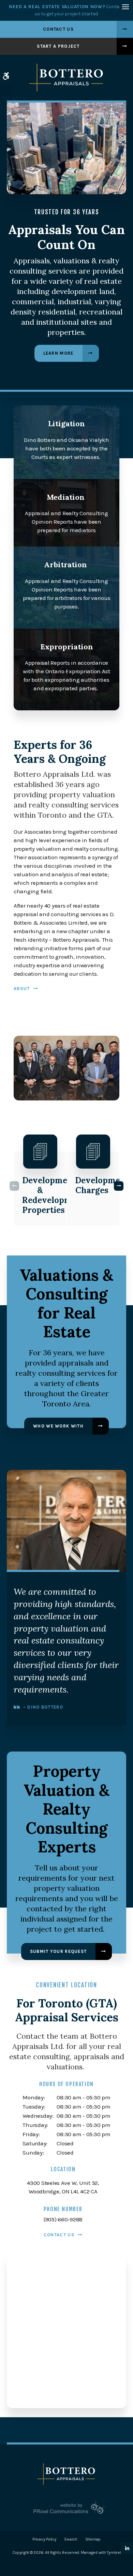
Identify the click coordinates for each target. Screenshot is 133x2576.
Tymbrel (114, 2552)
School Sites (93, 1185)
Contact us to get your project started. (66, 10)
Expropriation (67, 647)
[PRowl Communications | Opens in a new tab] (66, 2507)
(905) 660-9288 (63, 2219)
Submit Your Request (58, 1951)
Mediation (66, 497)
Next (119, 1186)
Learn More (58, 353)
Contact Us (58, 29)
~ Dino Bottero (43, 1707)
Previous (14, 1186)
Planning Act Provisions (44, 1190)
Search (71, 2539)
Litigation (66, 423)
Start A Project (58, 46)
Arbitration (65, 565)
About (22, 989)
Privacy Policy (44, 2539)
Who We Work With (58, 1426)
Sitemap (93, 2539)
